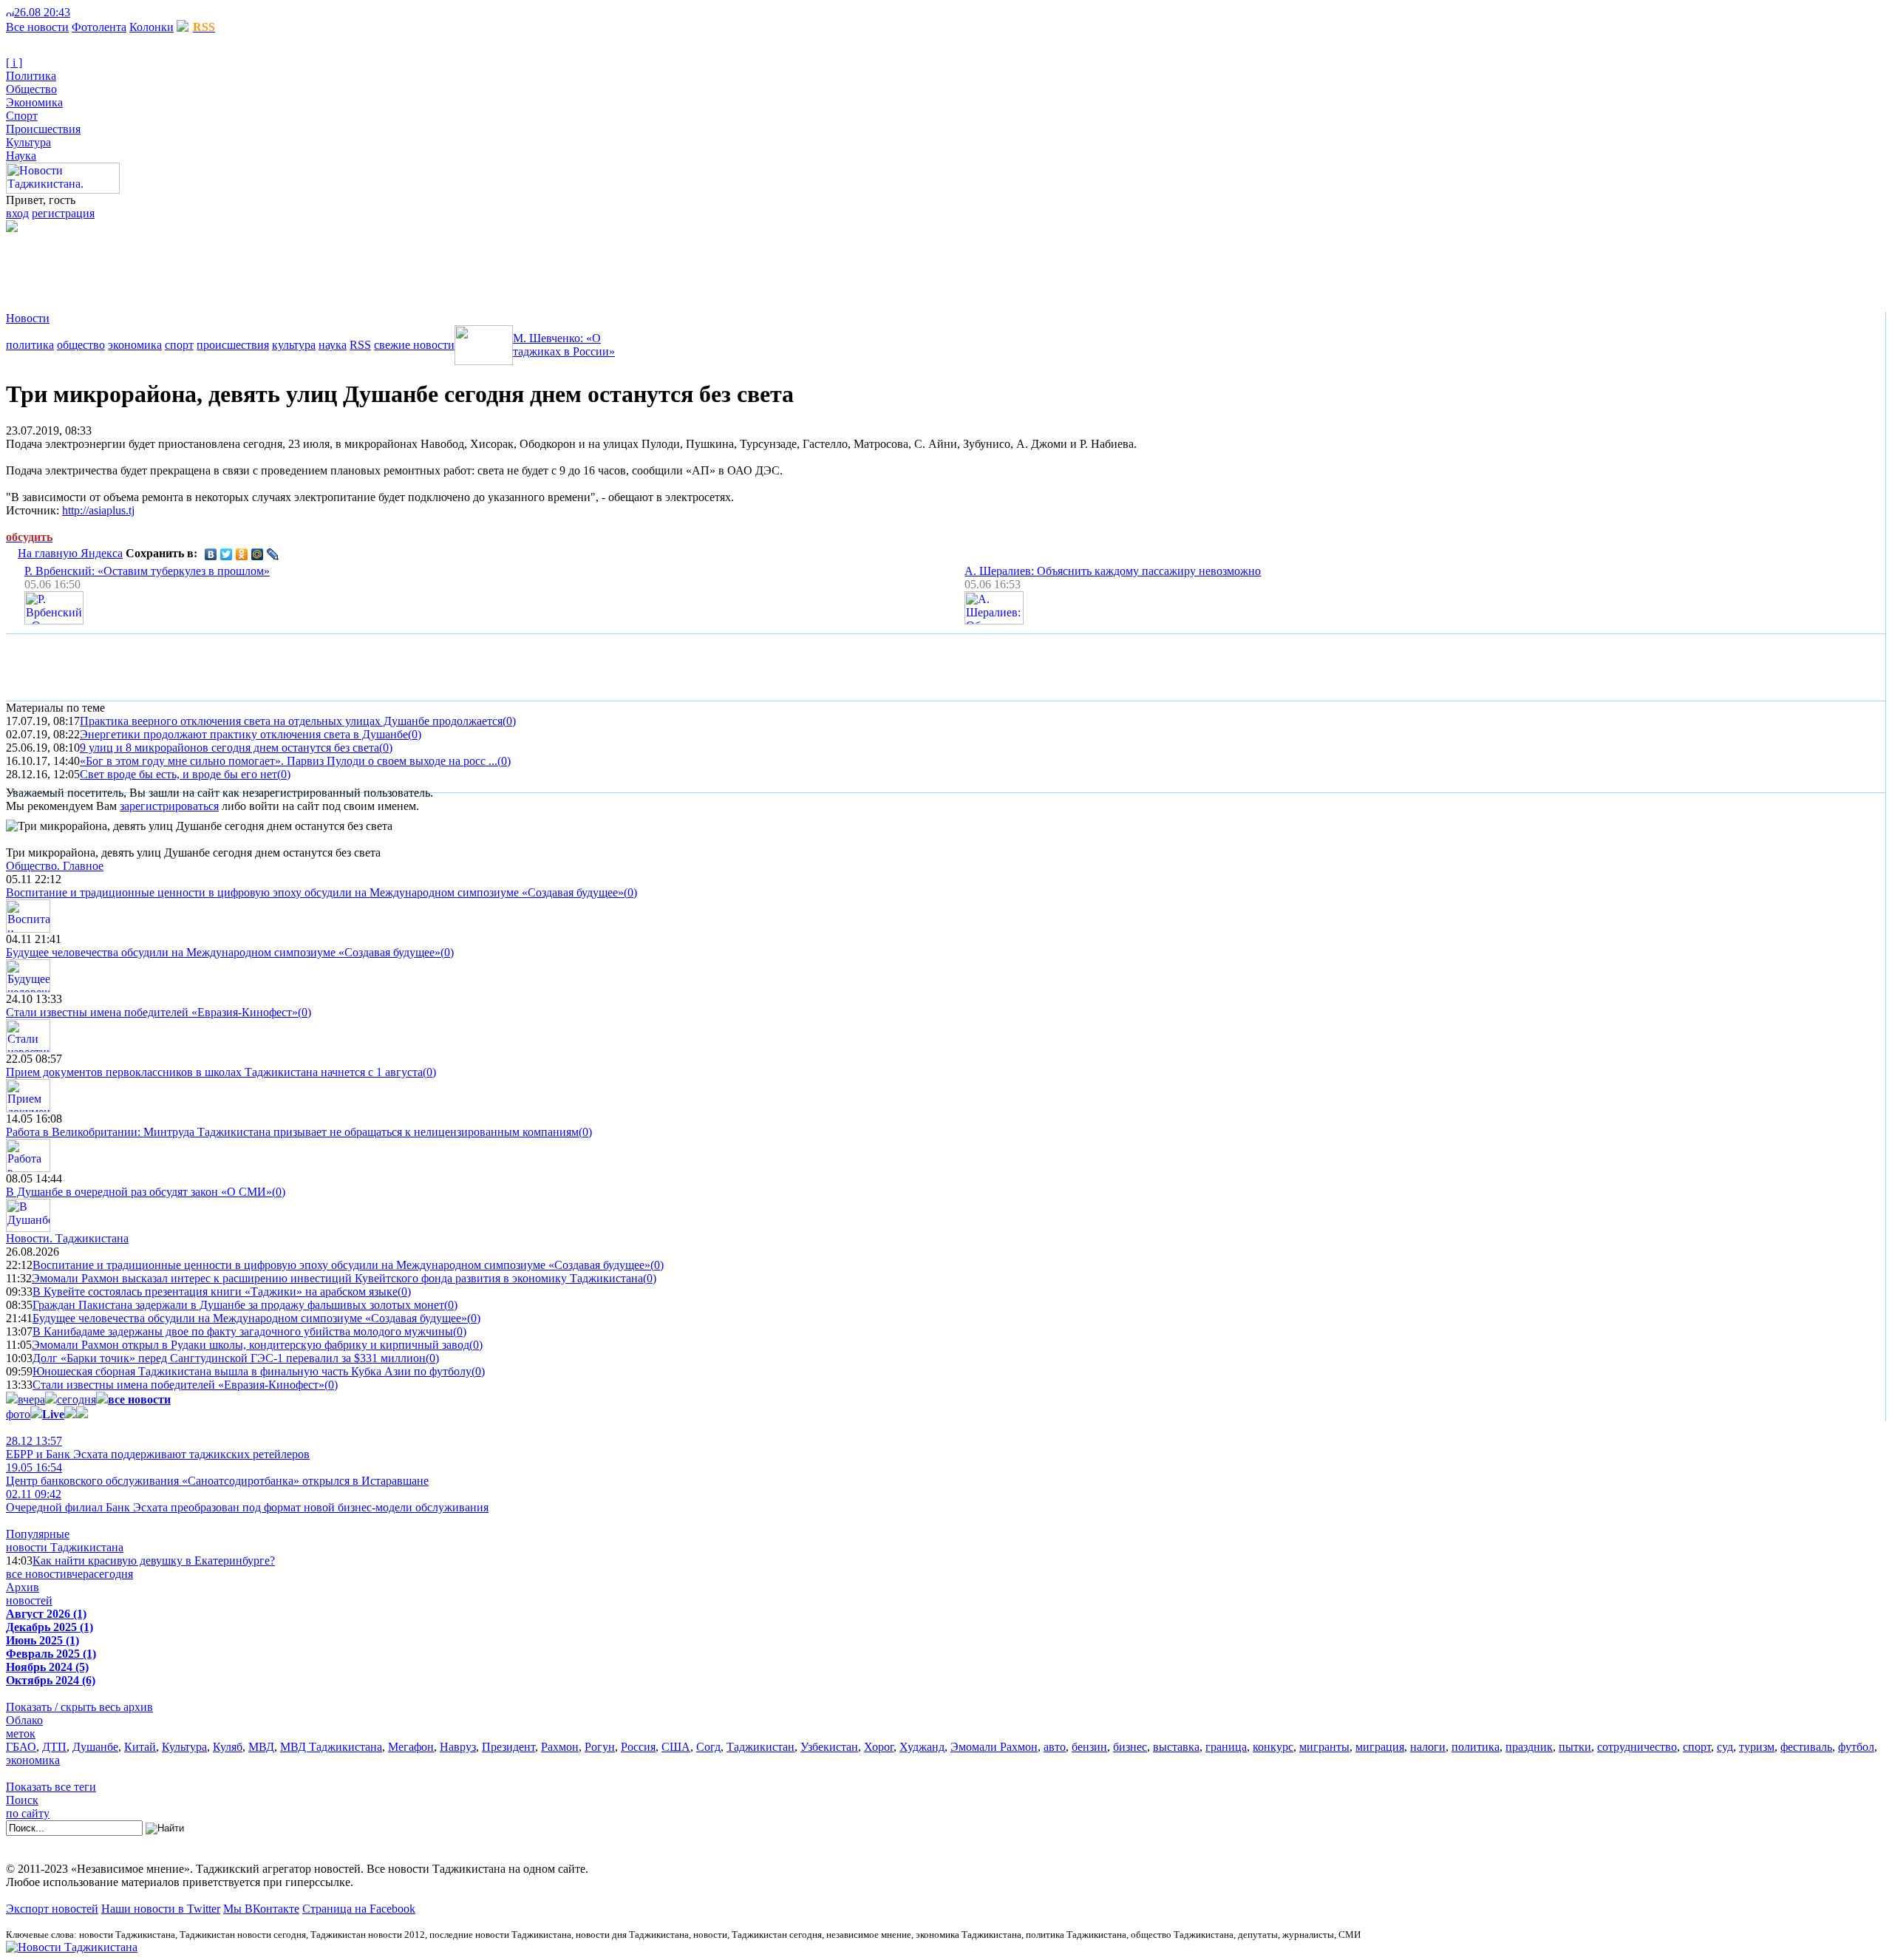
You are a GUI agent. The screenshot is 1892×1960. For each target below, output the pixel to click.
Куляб (228, 1747)
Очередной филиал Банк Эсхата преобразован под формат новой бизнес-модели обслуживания (247, 1501)
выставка (1176, 1747)
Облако (24, 1720)
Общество (31, 89)
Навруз (458, 1747)
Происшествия (43, 129)
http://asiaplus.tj (98, 510)
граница (1226, 1747)
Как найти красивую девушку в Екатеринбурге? (154, 1561)
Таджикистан (760, 1747)
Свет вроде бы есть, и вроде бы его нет (178, 774)
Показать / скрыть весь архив (79, 1707)
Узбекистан (829, 1747)
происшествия (233, 345)
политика (30, 345)
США (676, 1747)
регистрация (63, 213)
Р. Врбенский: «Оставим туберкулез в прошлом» (147, 571)
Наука (21, 156)
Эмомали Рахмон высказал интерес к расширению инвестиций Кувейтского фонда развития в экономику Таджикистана (337, 1278)
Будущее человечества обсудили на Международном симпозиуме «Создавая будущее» (223, 952)
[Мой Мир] (258, 554)
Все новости (37, 27)
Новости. (67, 1238)
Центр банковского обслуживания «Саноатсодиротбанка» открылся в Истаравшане (217, 1474)
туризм (1757, 1747)
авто (1055, 1747)
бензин (1089, 1747)
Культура (28, 142)
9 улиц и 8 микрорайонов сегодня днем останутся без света (229, 748)
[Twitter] (227, 554)
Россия (638, 1747)
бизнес (1130, 1747)
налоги (1428, 1747)
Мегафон (411, 1747)
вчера (31, 1399)
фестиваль (1806, 1747)
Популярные (38, 1534)
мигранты (1324, 1747)
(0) (509, 721)
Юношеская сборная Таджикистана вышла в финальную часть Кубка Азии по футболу (252, 1371)
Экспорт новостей (52, 1909)
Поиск (22, 1800)
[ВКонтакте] (211, 554)
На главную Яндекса (70, 553)
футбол (1856, 1747)
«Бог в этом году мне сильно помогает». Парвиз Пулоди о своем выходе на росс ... (289, 761)
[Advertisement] (275, 265)
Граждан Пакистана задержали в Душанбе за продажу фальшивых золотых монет (238, 1305)
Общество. (55, 866)
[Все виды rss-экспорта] (112, 12)
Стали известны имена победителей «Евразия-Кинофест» (152, 1012)
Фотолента (99, 27)
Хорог (879, 1747)
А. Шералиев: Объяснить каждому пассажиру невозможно (1113, 571)
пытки (1575, 1747)
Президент (508, 1747)
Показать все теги (51, 1787)
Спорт (22, 116)
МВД (261, 1747)
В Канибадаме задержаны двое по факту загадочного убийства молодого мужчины (243, 1331)
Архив (23, 1587)
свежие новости (414, 345)
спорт (179, 345)
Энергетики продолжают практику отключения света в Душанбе (244, 734)
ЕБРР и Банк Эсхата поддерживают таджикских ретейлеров (158, 1447)
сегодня (76, 1399)
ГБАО (21, 1747)
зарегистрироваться (169, 806)
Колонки (152, 27)
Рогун (600, 1747)
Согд (708, 1747)
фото (18, 1414)
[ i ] (14, 62)
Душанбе (95, 1747)
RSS (360, 345)
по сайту (28, 1813)
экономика (135, 345)
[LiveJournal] (273, 554)
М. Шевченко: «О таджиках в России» (564, 345)
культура (294, 345)
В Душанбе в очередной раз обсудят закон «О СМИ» (139, 1192)
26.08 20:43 (42, 12)
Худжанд (922, 1747)
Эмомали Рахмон (994, 1747)
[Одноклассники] (242, 554)
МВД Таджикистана (331, 1747)
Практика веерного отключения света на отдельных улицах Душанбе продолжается (291, 721)
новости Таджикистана (65, 1547)
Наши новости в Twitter (161, 1909)
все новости (36, 1574)
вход (17, 213)
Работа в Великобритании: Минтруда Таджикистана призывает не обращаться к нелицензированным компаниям (292, 1132)
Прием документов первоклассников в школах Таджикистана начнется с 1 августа (214, 1072)
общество (81, 345)
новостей (29, 1600)
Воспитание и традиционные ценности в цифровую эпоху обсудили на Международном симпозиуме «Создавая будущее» (315, 892)
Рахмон (560, 1747)
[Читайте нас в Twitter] (89, 12)
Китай (140, 1747)
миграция (1380, 1747)
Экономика (34, 102)
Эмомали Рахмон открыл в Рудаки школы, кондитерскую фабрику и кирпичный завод (251, 1345)
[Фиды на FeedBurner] (100, 12)
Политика (31, 76)
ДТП (54, 1747)
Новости (28, 318)
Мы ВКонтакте (261, 1909)
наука (333, 345)
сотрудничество (1637, 1747)
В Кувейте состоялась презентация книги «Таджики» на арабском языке (215, 1292)
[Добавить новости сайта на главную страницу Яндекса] (78, 12)
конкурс (1273, 1747)
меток (21, 1733)
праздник (1529, 1747)
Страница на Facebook (359, 1909)
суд (1725, 1747)
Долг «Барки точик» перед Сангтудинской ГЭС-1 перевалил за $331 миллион (229, 1358)
